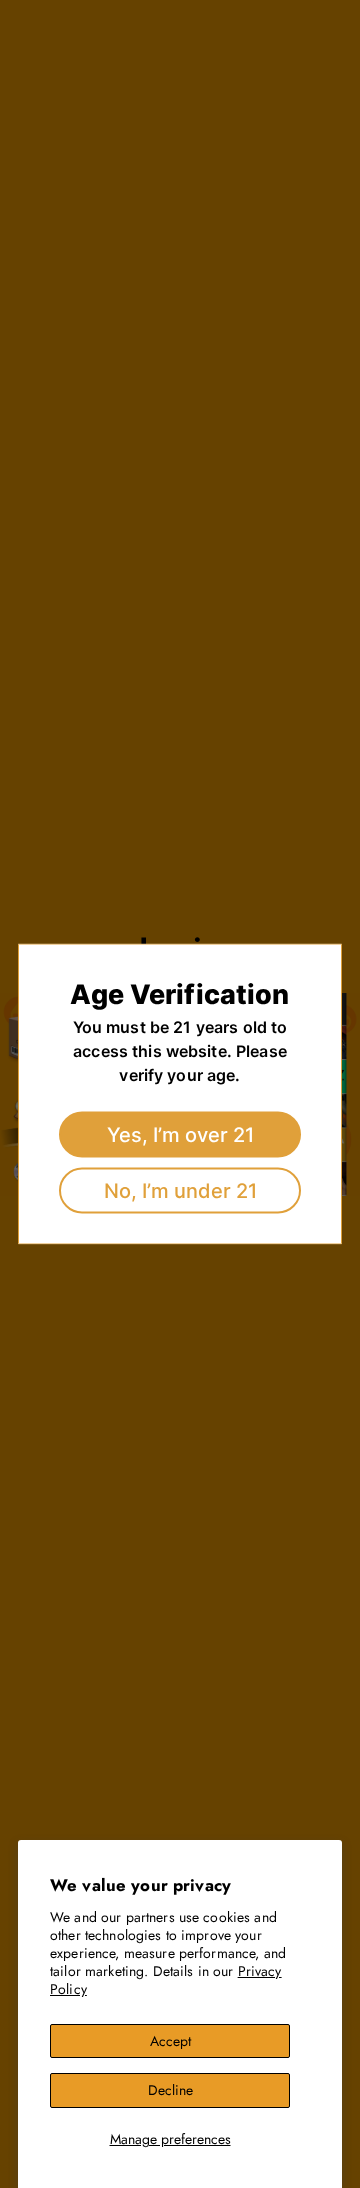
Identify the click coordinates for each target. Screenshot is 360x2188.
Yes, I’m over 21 (180, 1135)
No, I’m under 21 (180, 1191)
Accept (170, 2041)
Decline (170, 2090)
